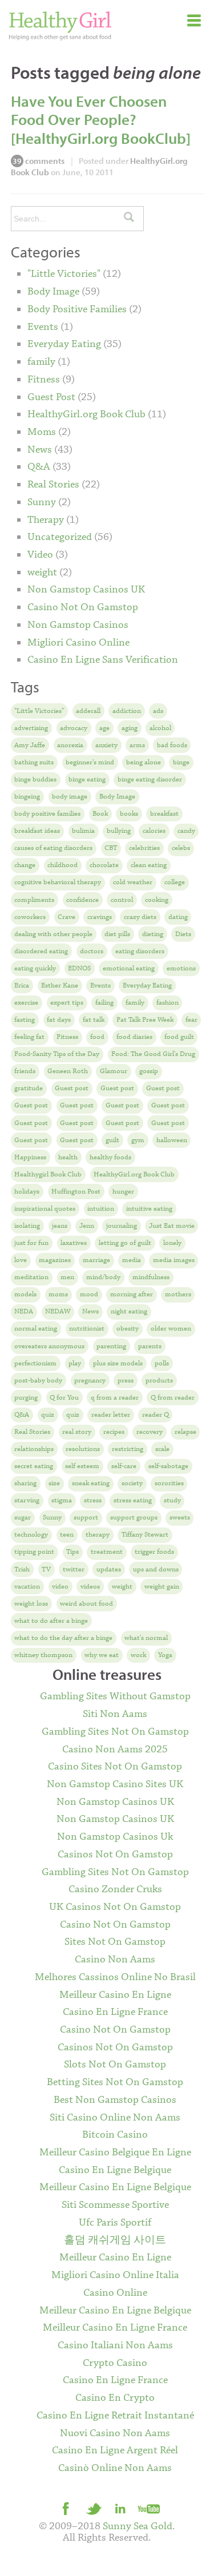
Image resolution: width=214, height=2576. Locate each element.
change (25, 865)
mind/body (103, 1277)
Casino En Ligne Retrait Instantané (115, 2416)
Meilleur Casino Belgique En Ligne (115, 2152)
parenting (111, 1346)
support (86, 1517)
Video (40, 555)
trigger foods (154, 1552)
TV (46, 1569)
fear (191, 1020)
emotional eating (129, 968)
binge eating (87, 779)
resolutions (83, 1449)
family (41, 362)
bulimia (83, 831)
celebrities (144, 848)
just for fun (31, 1243)
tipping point (34, 1552)
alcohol (160, 728)
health (68, 1157)
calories (154, 831)
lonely (172, 1243)
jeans (60, 1226)
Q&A (39, 467)
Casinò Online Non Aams (115, 2468)
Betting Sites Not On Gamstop (115, 2082)
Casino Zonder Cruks (115, 1889)
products (159, 1380)
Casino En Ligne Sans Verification (103, 660)
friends (25, 1071)
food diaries (134, 1037)
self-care (124, 1466)
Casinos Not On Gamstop (115, 1855)
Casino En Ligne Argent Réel (115, 2450)
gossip (149, 1071)
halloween (172, 1140)
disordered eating (41, 951)
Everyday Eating (64, 344)
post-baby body (38, 1380)
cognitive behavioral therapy (58, 882)
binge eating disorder (150, 779)
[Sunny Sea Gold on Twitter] (94, 2508)
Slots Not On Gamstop (115, 2065)
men (67, 1277)
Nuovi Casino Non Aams (115, 2433)
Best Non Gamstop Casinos (115, 2100)
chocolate (104, 865)
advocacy (74, 728)
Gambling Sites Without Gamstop (115, 1696)
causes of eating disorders (53, 848)
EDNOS (79, 968)
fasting (25, 1020)
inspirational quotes (45, 1209)
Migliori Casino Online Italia (115, 2275)
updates (109, 1569)
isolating (27, 1226)
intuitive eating (149, 1209)
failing (104, 1003)
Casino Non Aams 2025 (115, 1749)
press (126, 1380)
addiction (127, 711)
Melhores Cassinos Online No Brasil (115, 1977)
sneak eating (91, 1483)
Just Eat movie (172, 1226)
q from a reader (115, 1398)
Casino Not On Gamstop (83, 607)
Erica (22, 985)
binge (181, 762)
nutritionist (87, 1329)
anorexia (70, 745)
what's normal (146, 1638)
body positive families (47, 814)
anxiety (106, 745)
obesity (128, 1329)
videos (90, 1587)
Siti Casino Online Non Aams (115, 2118)
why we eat (102, 1655)
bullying (119, 831)
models (25, 1294)
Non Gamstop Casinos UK (86, 590)
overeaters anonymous (49, 1346)
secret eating (34, 1466)
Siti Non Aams (115, 1714)
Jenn (87, 1226)
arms (137, 745)
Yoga (165, 1655)
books (129, 814)
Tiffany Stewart (145, 1535)
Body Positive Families (77, 309)
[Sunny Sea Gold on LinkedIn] (121, 2508)
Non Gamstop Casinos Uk (115, 1837)
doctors (92, 951)
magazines (55, 1260)
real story (77, 1432)
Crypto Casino (115, 2363)
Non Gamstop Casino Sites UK (115, 1784)
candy (186, 831)
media (132, 1260)
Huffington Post (76, 1192)
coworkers (30, 917)
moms (58, 1294)
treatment (107, 1552)
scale (162, 1449)
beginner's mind (90, 762)
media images (174, 1260)
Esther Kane (60, 985)
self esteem (82, 1466)
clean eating (149, 865)
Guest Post (51, 397)
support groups (134, 1517)
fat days (59, 1020)
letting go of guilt (125, 1243)
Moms (42, 432)
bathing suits (34, 762)
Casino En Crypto (115, 2398)
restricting (128, 1449)
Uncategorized (60, 537)
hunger (123, 1192)
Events (43, 327)
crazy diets (140, 917)
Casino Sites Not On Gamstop (115, 1767)
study (172, 1500)
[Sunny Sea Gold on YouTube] (148, 2508)
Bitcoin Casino (115, 2135)
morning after (132, 1294)
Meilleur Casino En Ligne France (115, 2328)
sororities (169, 1483)
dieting (153, 934)
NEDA (24, 1311)
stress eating (133, 1500)
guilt (112, 1140)
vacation (27, 1587)
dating (178, 917)
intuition (101, 1209)
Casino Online (115, 2293)
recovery (150, 1432)
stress (93, 1500)
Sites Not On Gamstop (115, 1942)
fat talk (94, 1020)
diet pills (117, 934)
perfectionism (35, 1363)
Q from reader (173, 1398)
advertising (31, 728)
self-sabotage (168, 1466)
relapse (185, 1432)
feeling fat (29, 1037)
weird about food (86, 1604)
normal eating (36, 1329)
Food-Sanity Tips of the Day (57, 1054)
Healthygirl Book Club (48, 1174)
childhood (62, 865)
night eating (129, 1311)
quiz (48, 1415)
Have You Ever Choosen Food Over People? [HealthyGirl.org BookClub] (101, 120)
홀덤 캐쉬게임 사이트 (115, 2240)
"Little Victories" (64, 274)
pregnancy (90, 1380)
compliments (34, 900)
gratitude (29, 1088)
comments (39, 161)
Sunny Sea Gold (138, 2526)
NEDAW (58, 1311)
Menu (194, 21)
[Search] (129, 219)
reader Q (156, 1415)
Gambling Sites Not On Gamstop (115, 1732)
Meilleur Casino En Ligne (115, 1995)
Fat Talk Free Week (145, 1020)
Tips (72, 1552)
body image (70, 797)
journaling (122, 1226)
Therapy (46, 520)
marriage (96, 1260)
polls (162, 1363)
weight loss (31, 1604)
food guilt (179, 1037)
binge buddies (35, 779)
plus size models (118, 1363)
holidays (27, 1192)
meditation (31, 1277)
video (60, 1587)
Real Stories (53, 485)
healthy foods (110, 1157)
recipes (114, 1432)
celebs (181, 848)
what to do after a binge (51, 1621)
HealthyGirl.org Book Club (86, 414)
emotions (181, 968)
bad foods (172, 745)
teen (67, 1535)
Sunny (42, 502)
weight (42, 573)
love (21, 1260)
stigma (62, 1500)
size (54, 1483)
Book (100, 814)
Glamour (114, 1071)
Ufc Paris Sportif (115, 2223)
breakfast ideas (37, 831)
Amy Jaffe (30, 745)
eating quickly (35, 968)
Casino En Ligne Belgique (115, 2170)
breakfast (164, 814)
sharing (25, 1483)
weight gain (162, 1587)
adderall (88, 711)
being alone (144, 762)
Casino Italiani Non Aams (115, 2345)
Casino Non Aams (115, 1960)
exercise (26, 1003)
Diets (183, 934)
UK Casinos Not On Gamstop (115, 1907)
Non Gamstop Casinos (78, 625)
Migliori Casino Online (78, 643)
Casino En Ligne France (115, 2012)
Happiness (30, 1157)
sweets (180, 1517)
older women (171, 1329)
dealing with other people (53, 934)
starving (27, 1500)
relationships (34, 1449)
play (75, 1363)
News (40, 450)
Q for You (64, 1398)
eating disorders (140, 951)
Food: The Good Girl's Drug (153, 1054)
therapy (98, 1535)
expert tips (67, 1003)
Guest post (72, 1088)
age (104, 728)
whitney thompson (43, 1655)
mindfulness (151, 1277)
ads (158, 711)
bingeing (27, 797)
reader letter (111, 1415)
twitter (74, 1569)
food (97, 1037)
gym (138, 1140)
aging (130, 728)
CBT (111, 848)
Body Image (53, 292)
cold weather (133, 882)
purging (26, 1398)
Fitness (44, 380)
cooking (157, 900)
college (175, 882)
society (132, 1483)
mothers (178, 1294)
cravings (100, 917)
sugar (23, 1517)
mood (89, 1294)
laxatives (74, 1243)
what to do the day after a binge (63, 1638)
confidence (82, 900)
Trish (22, 1569)
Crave (66, 917)
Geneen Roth (68, 1071)
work (138, 1655)
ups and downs (156, 1569)
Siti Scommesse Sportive (115, 2205)
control (122, 900)
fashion (167, 1003)
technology (31, 1535)
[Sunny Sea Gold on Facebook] (66, 2508)
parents (150, 1346)
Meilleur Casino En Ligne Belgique (115, 2187)
